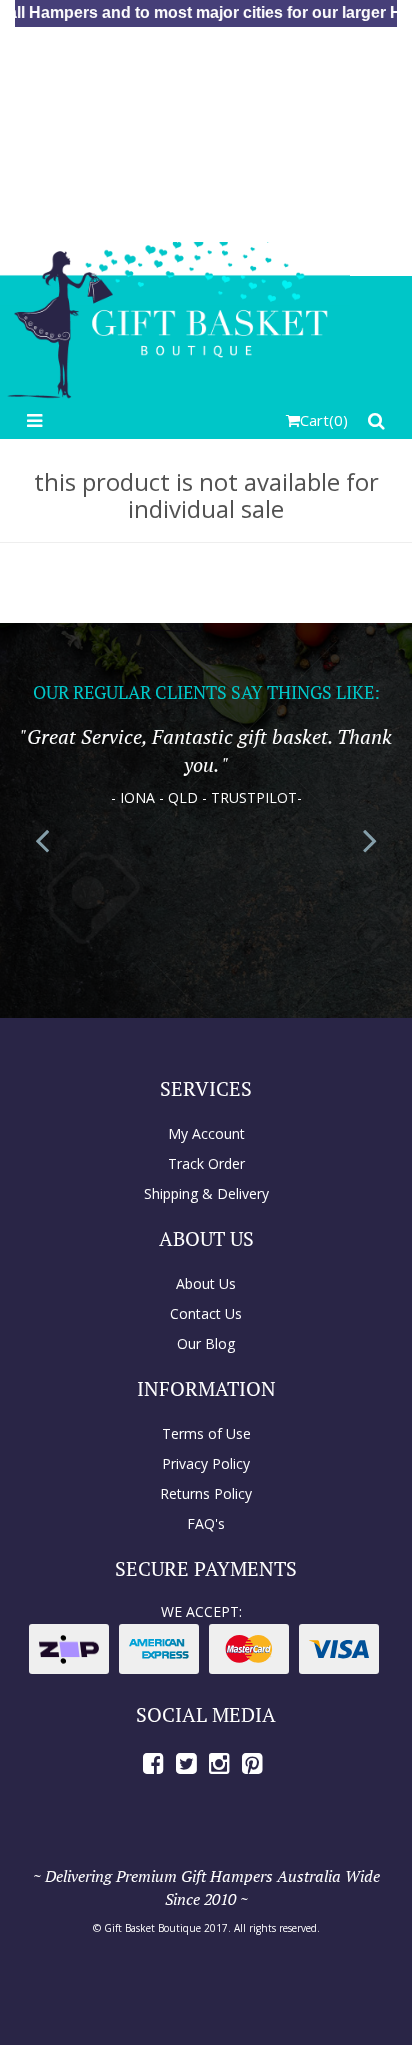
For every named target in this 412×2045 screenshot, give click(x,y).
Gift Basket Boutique (152, 1928)
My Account (206, 1133)
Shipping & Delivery (206, 1193)
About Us (206, 1283)
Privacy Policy (206, 1463)
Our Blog (206, 1343)
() (324, 420)
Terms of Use (206, 1433)
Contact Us (206, 1313)
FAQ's (206, 1523)
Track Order (206, 1163)
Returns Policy (206, 1493)
